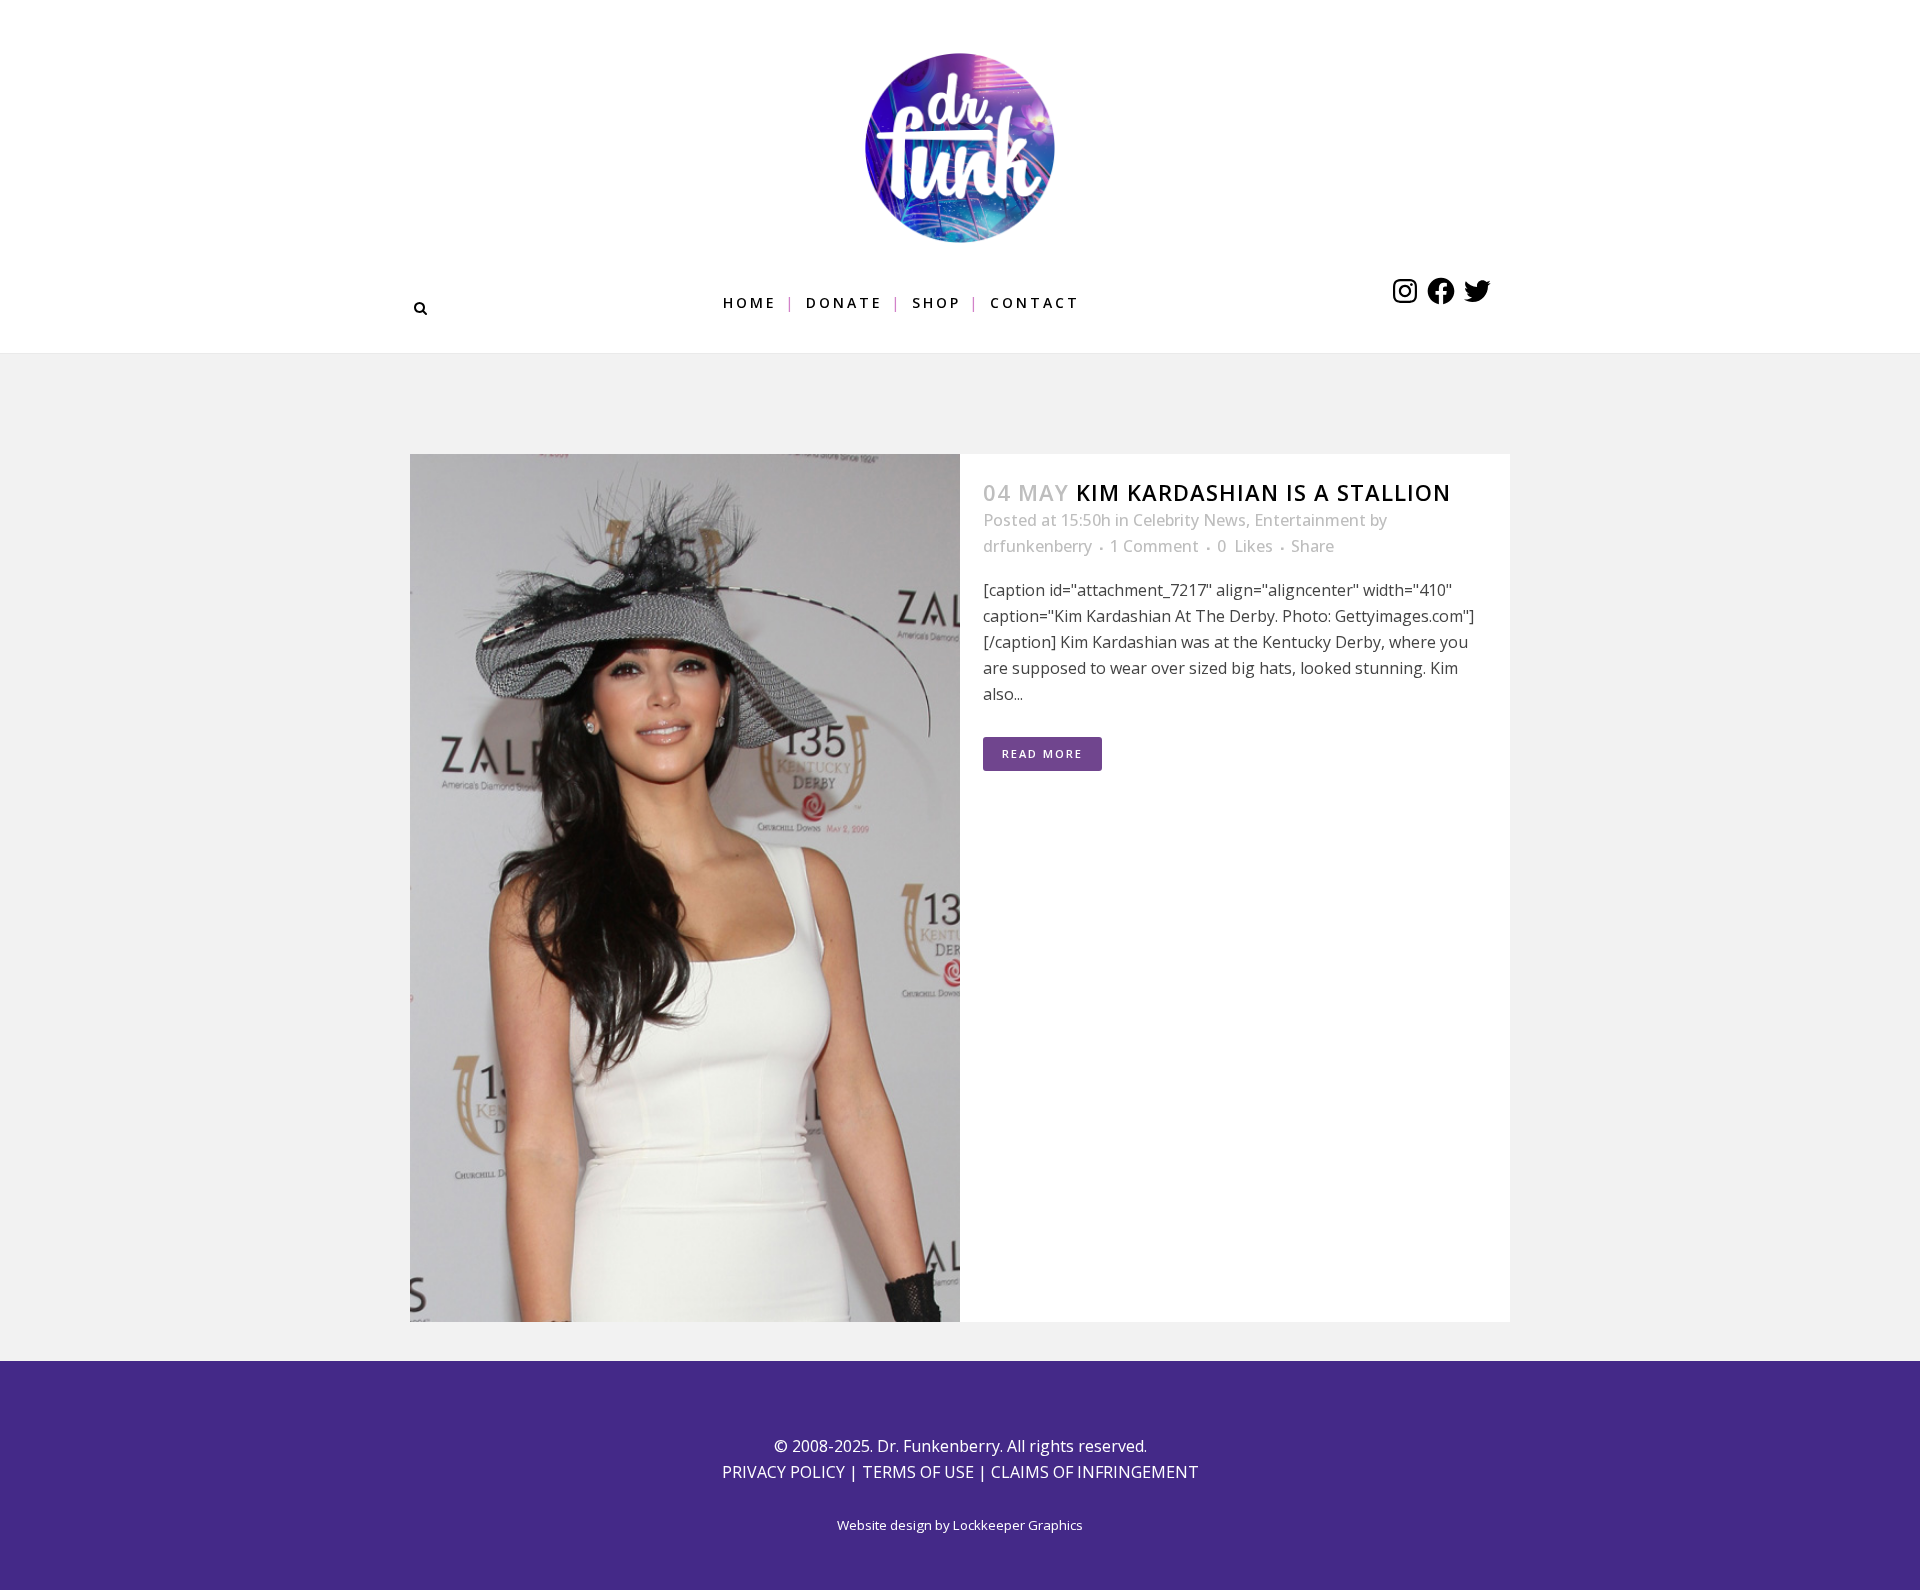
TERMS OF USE (918, 1472)
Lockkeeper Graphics (1018, 1525)
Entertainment (1310, 520)
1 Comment (1154, 546)
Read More (1042, 753)
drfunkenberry (1037, 546)
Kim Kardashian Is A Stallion (1263, 492)
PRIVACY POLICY (783, 1472)
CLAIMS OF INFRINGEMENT (1095, 1472)
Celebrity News (1189, 520)
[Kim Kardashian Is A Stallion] (685, 888)
